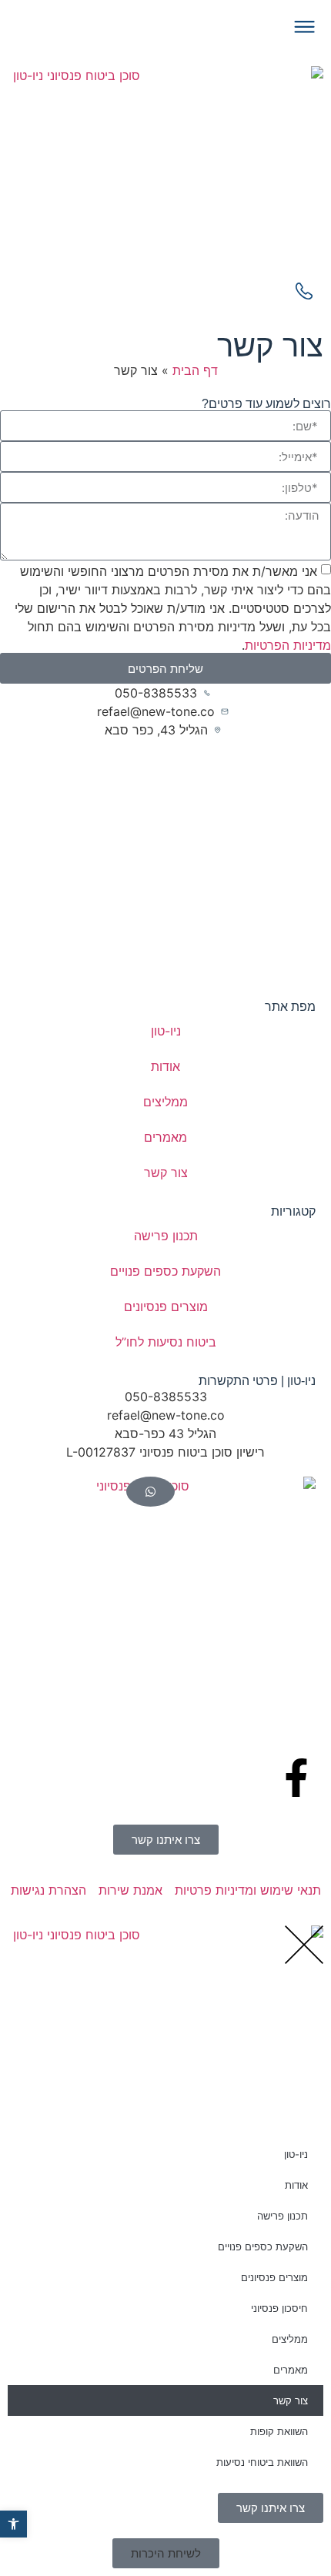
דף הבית (195, 370)
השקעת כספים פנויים (165, 1271)
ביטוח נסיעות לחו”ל (166, 1342)
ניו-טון (166, 1031)
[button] (166, 2553)
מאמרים (165, 1137)
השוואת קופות (279, 2431)
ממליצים (165, 1102)
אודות (165, 1066)
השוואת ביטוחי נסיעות (262, 2462)
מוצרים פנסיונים (166, 1306)
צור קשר (166, 1173)
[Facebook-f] (296, 1778)
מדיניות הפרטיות (288, 645)
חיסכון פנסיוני (279, 2308)
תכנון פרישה (166, 1236)
